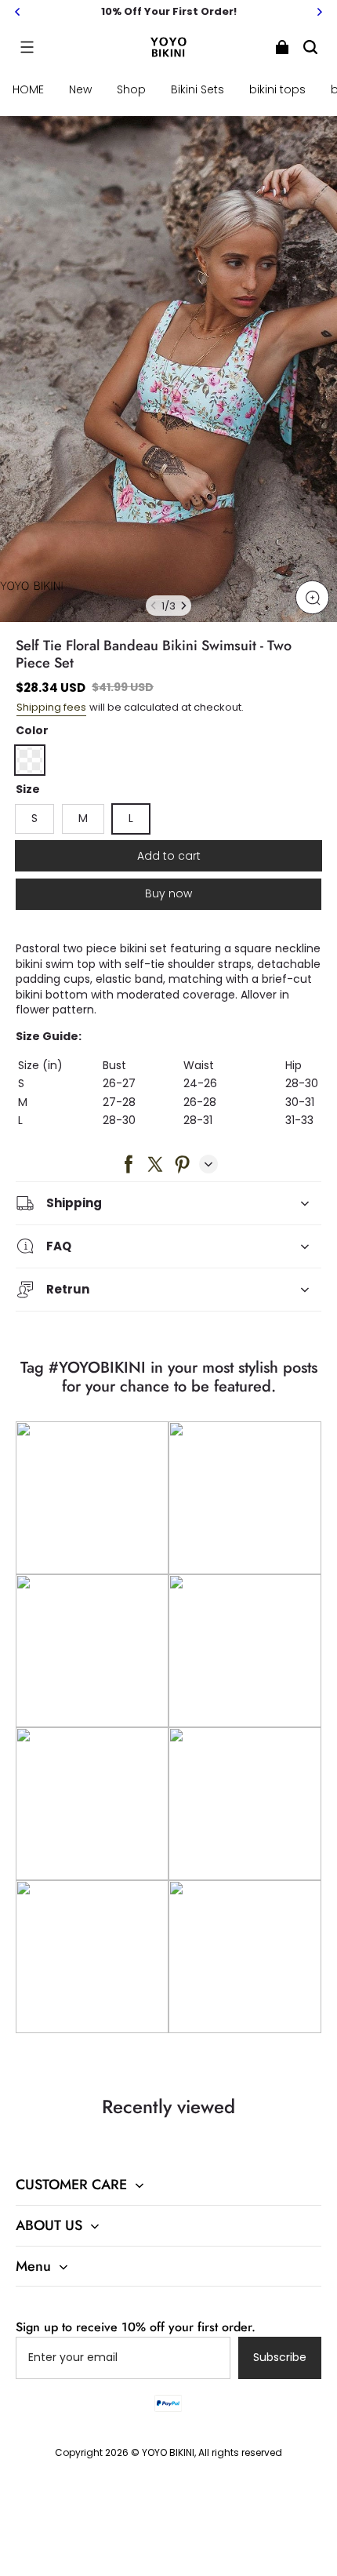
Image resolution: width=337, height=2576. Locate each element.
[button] (27, 47)
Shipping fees (51, 707)
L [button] (131, 818)
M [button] (83, 818)
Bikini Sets (197, 89)
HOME (28, 89)
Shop (131, 89)
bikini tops (277, 89)
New (80, 89)
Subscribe (280, 2357)
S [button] (34, 818)
